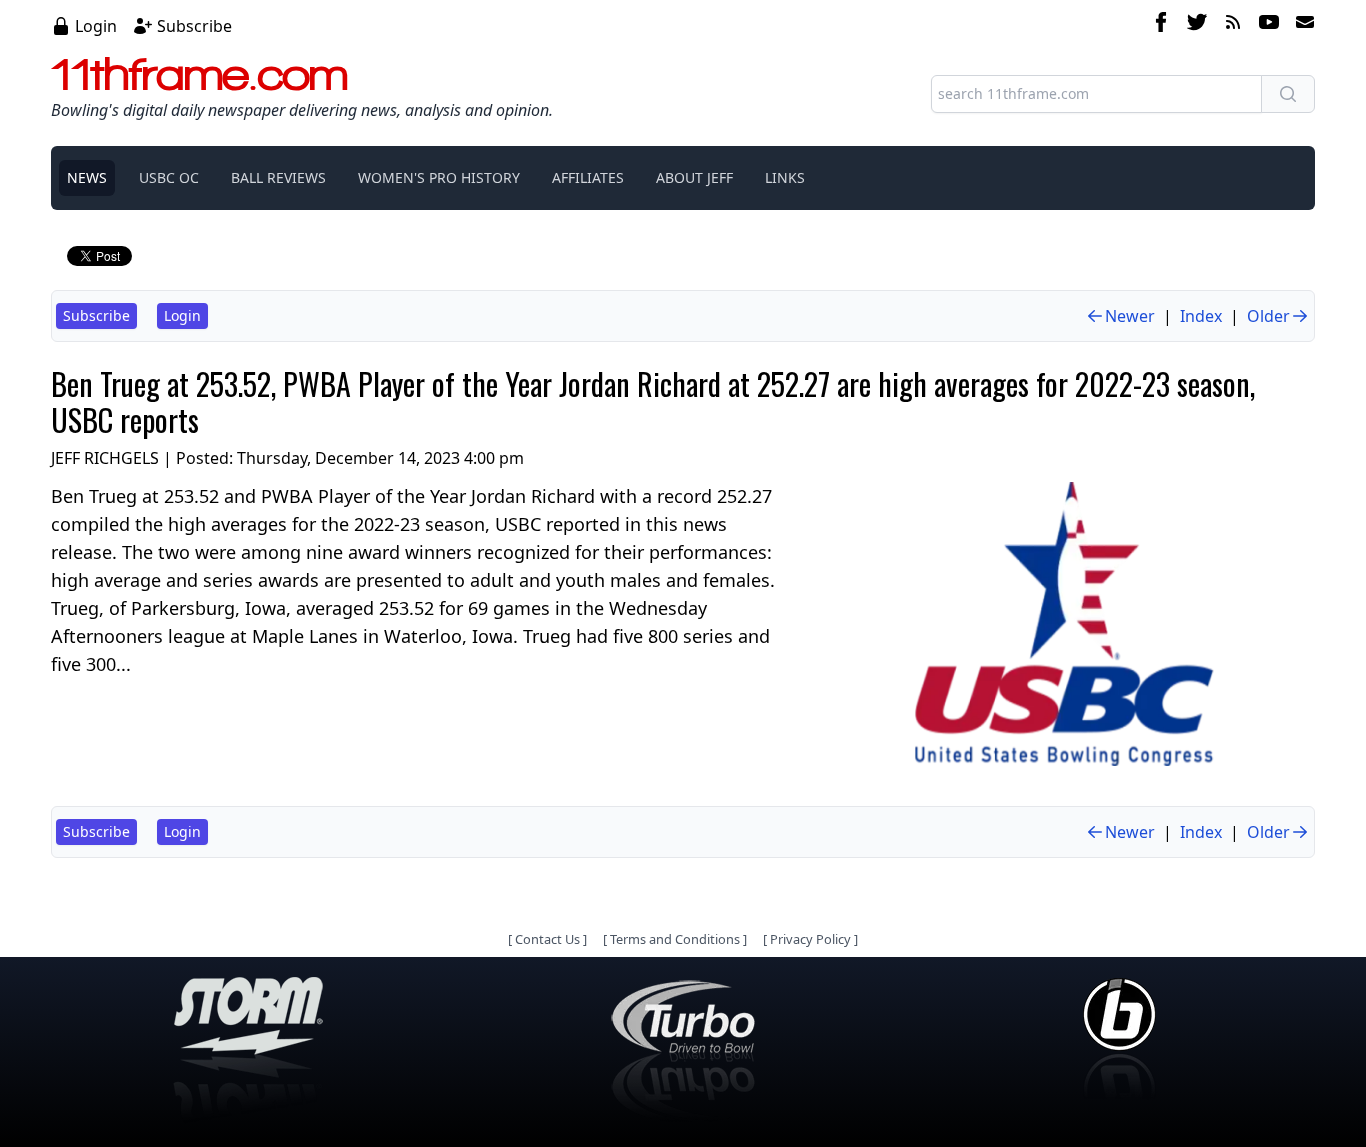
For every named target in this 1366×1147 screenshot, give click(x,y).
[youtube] (1269, 25)
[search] (1288, 94)
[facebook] (1161, 25)
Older (1268, 316)
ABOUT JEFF (694, 177)
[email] (1301, 25)
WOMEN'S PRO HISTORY (439, 177)
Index (1201, 316)
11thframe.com (199, 74)
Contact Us (547, 939)
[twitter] (1197, 25)
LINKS (785, 177)
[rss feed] (1233, 25)
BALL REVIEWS (278, 177)
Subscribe (194, 26)
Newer (1130, 316)
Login (96, 26)
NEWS (87, 177)
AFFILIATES (588, 177)
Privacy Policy (810, 939)
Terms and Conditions (675, 939)
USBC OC (169, 177)
